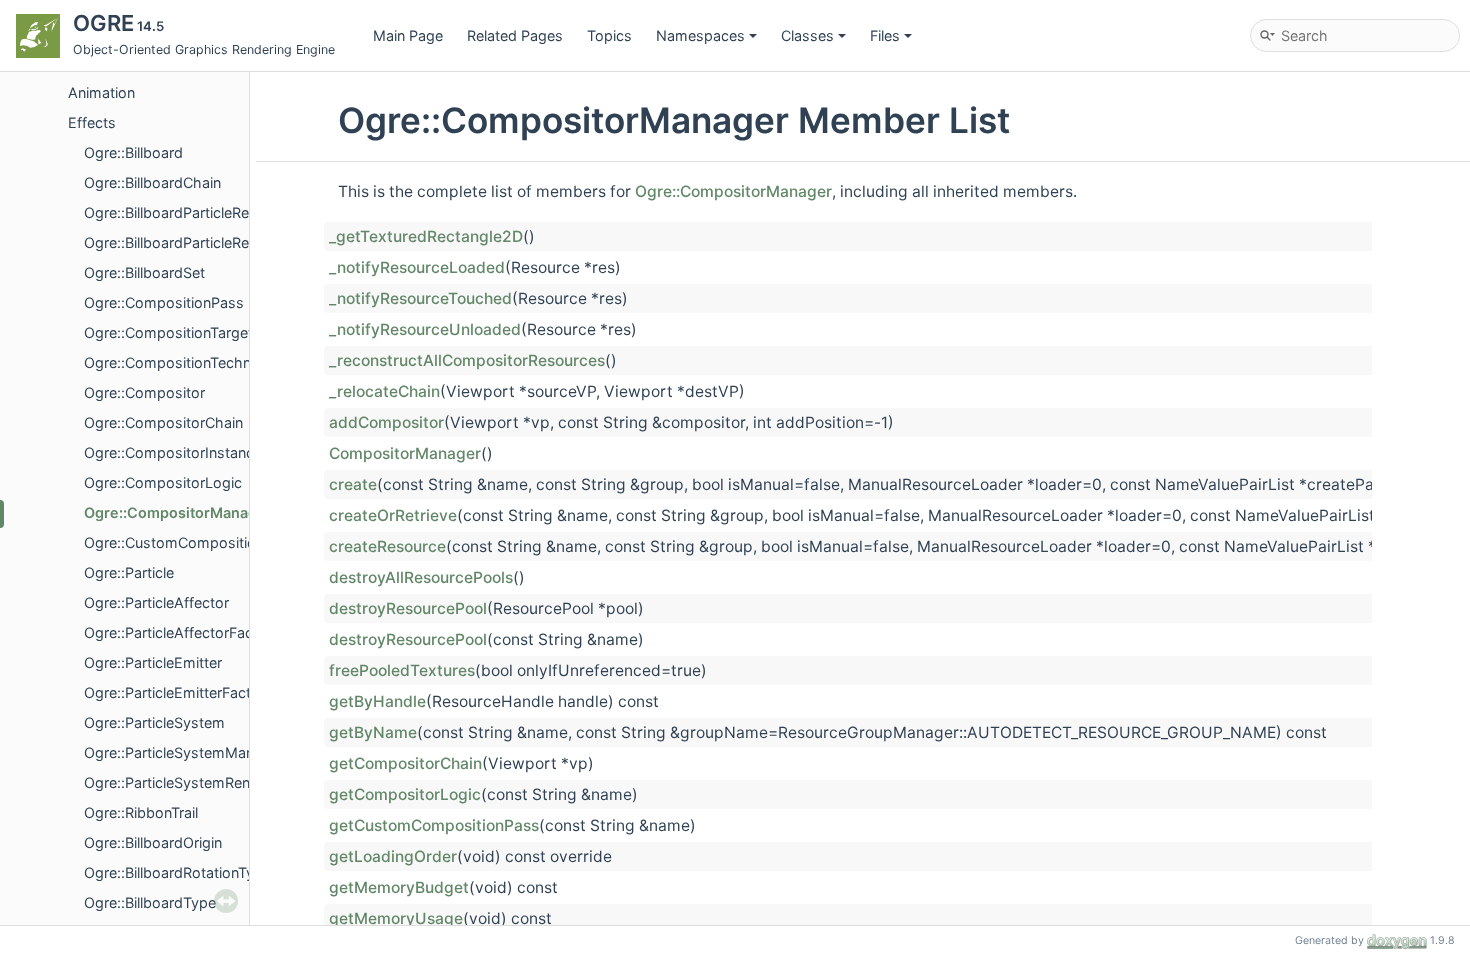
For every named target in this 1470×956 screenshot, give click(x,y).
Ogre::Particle (129, 572)
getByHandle (377, 701)
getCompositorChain (405, 763)
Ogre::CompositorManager (178, 512)
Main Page (408, 35)
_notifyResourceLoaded (417, 267)
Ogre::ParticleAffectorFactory (182, 632)
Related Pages (515, 35)
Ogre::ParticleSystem (154, 722)
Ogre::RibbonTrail (141, 812)
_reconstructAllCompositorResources (467, 360)
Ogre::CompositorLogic (163, 482)
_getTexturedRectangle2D (426, 236)
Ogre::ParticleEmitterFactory (178, 692)
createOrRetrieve (393, 515)
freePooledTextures (402, 670)
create (353, 484)
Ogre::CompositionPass (164, 302)
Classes (807, 35)
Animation (101, 92)
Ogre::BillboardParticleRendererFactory (213, 242)
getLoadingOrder (393, 856)
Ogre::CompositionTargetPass (185, 332)
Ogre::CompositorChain (163, 422)
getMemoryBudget (399, 887)
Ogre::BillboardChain (152, 182)
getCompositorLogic (405, 794)
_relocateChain (384, 391)
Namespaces (700, 35)
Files (885, 35)
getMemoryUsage (396, 918)
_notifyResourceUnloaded (425, 329)
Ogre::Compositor (144, 392)
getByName (373, 732)
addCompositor (386, 422)
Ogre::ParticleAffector (156, 602)
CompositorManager (405, 453)
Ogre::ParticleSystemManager (184, 752)
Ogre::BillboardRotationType (177, 872)
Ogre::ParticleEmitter (153, 662)
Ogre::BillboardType (150, 902)
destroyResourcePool (408, 608)
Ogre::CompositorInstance (173, 452)
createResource (387, 546)
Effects (92, 122)
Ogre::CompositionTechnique (181, 362)
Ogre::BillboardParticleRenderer (188, 212)
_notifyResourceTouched (420, 298)
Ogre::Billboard (133, 152)
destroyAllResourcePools (421, 577)
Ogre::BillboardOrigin (153, 842)
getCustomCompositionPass (434, 825)
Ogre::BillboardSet (144, 272)
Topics (609, 35)
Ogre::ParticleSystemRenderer (184, 782)
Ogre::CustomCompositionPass (190, 542)
